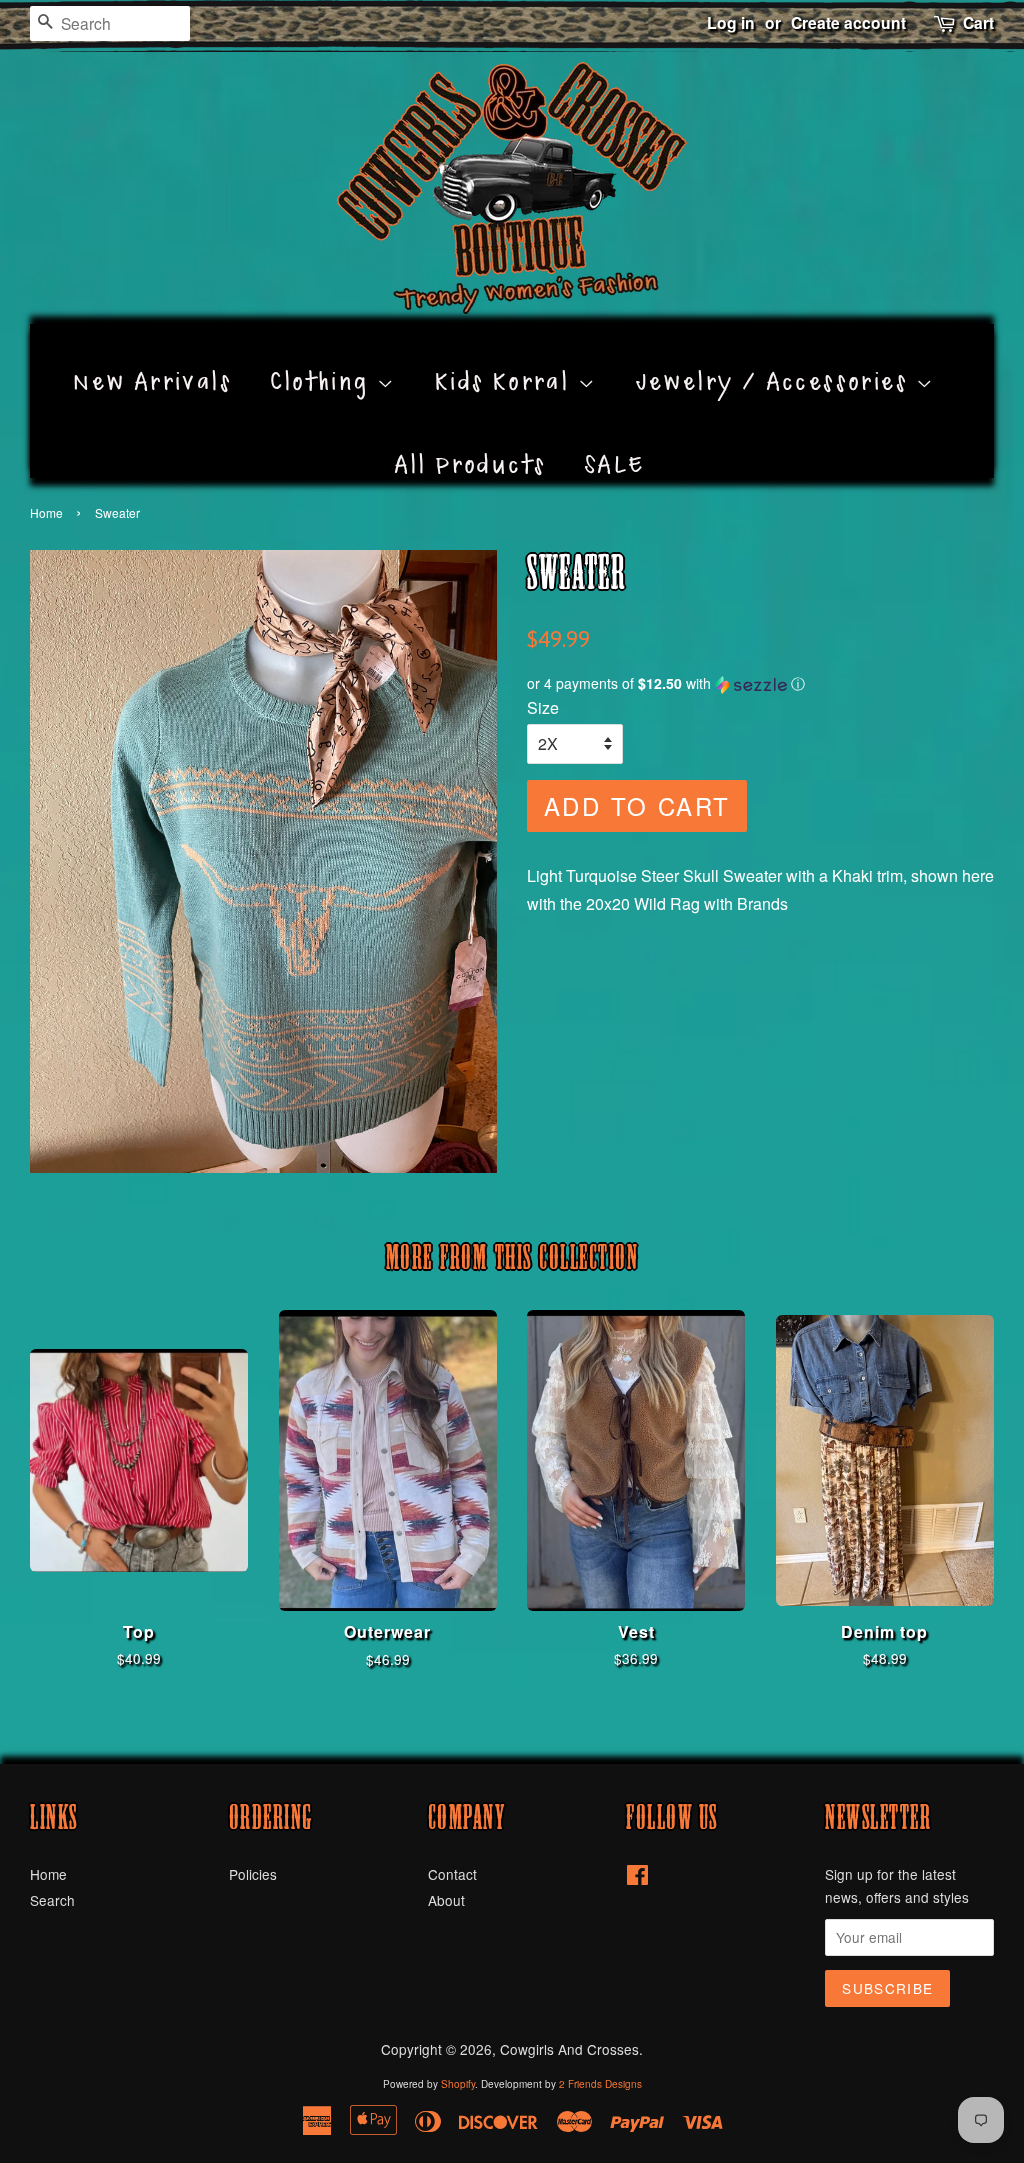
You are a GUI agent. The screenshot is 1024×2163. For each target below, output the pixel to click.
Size (543, 707)
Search (52, 1900)
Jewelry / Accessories (776, 359)
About (446, 1900)
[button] (760, 683)
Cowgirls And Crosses (569, 2049)
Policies (253, 1874)
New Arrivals (152, 359)
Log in (731, 22)
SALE (615, 442)
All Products (470, 442)
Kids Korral (506, 359)
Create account (848, 22)
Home (46, 512)
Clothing (323, 359)
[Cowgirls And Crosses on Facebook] (637, 1878)
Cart (978, 22)
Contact (452, 1874)
